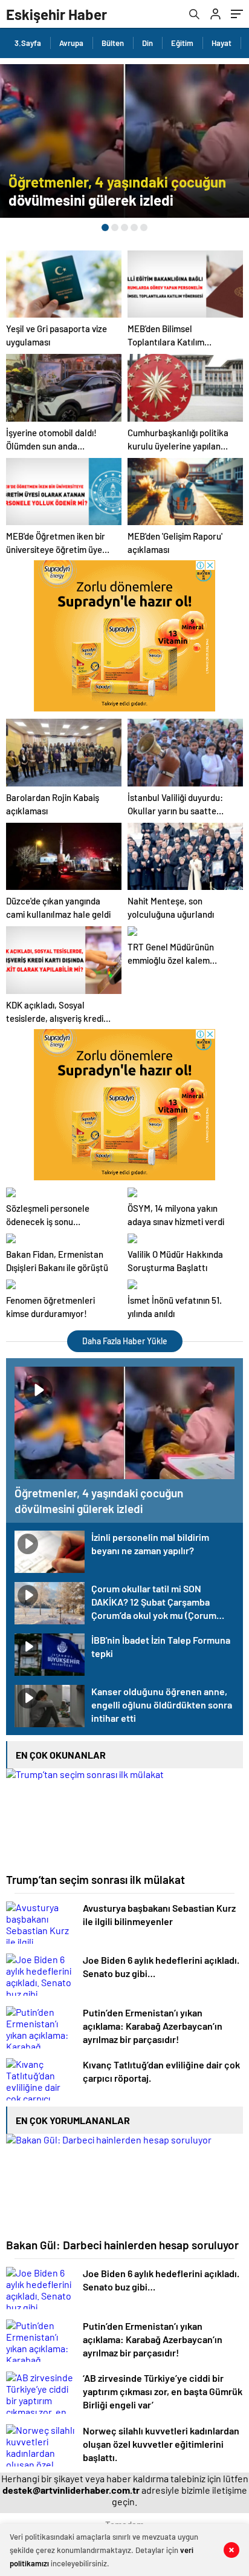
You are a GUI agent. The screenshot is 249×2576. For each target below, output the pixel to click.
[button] (105, 227)
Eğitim (182, 43)
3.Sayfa (28, 43)
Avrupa (71, 43)
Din (147, 43)
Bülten (113, 43)
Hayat (222, 43)
